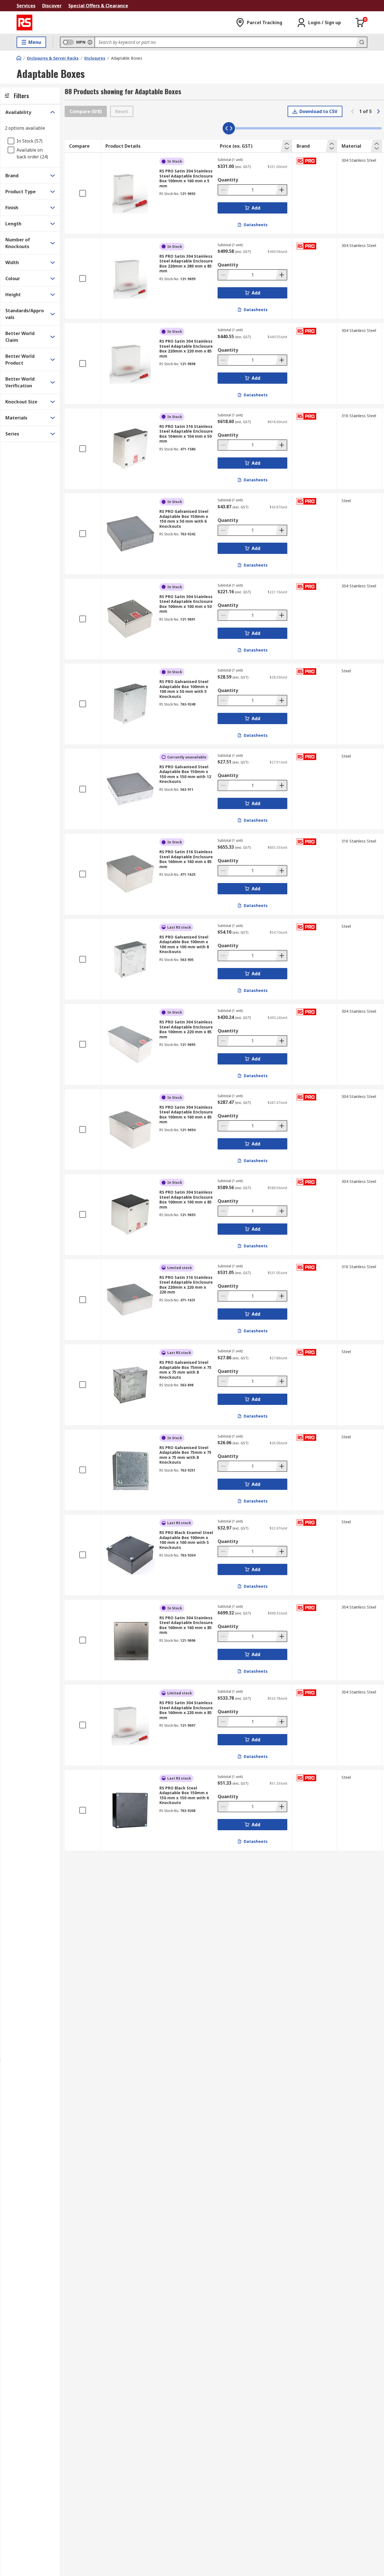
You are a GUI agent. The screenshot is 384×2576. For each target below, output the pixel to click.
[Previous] (353, 111)
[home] (19, 58)
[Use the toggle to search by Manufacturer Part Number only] (90, 42)
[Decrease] (224, 190)
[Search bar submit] (361, 42)
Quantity (228, 180)
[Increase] (281, 190)
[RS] (24, 23)
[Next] (378, 111)
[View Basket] (360, 23)
